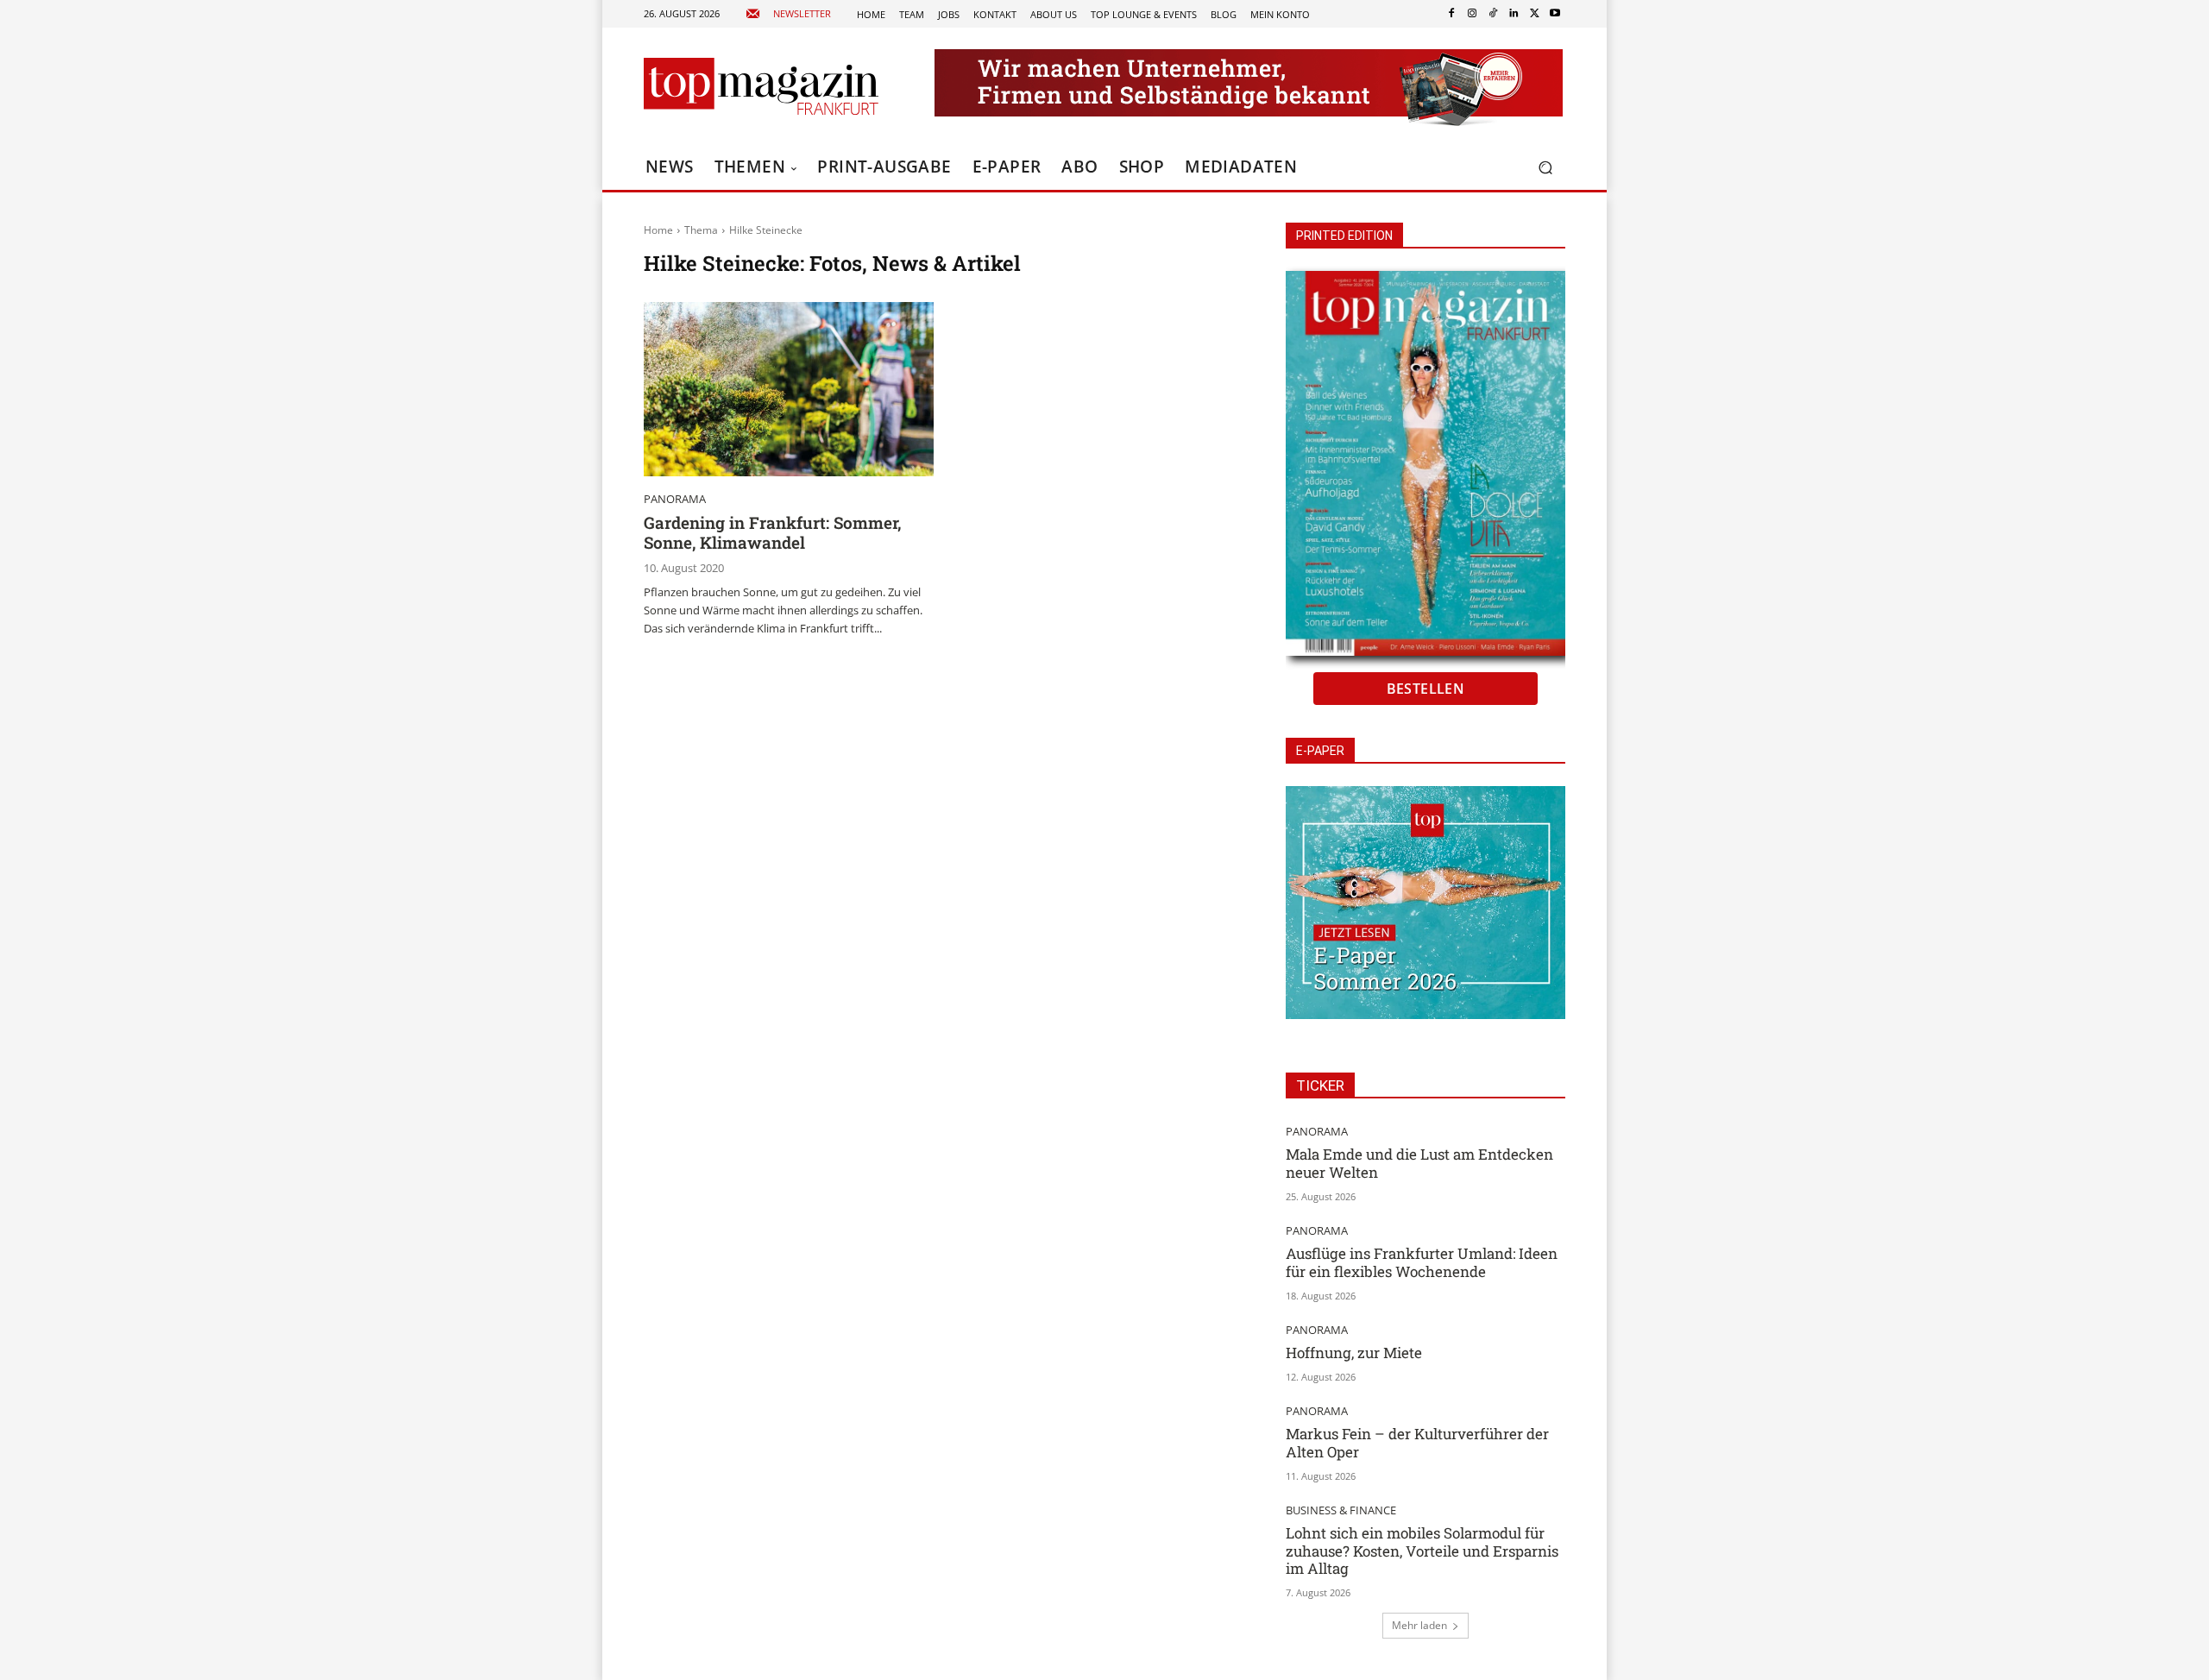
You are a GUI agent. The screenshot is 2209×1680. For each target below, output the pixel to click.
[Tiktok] (1493, 14)
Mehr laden (1419, 1625)
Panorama (675, 499)
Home (658, 230)
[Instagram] (1472, 14)
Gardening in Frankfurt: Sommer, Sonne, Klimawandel (772, 532)
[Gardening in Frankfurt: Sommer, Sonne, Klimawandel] (789, 389)
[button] (1545, 168)
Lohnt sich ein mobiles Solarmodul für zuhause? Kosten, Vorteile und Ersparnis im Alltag (1422, 1551)
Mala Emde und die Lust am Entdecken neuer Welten (1419, 1163)
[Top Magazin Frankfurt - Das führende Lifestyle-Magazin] (761, 86)
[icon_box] (788, 14)
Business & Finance (1341, 1510)
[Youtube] (1555, 14)
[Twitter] (1534, 14)
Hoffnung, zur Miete (1354, 1353)
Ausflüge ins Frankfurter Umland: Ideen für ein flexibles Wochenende (1422, 1262)
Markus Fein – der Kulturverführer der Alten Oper (1417, 1442)
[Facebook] (1451, 14)
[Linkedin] (1514, 14)
